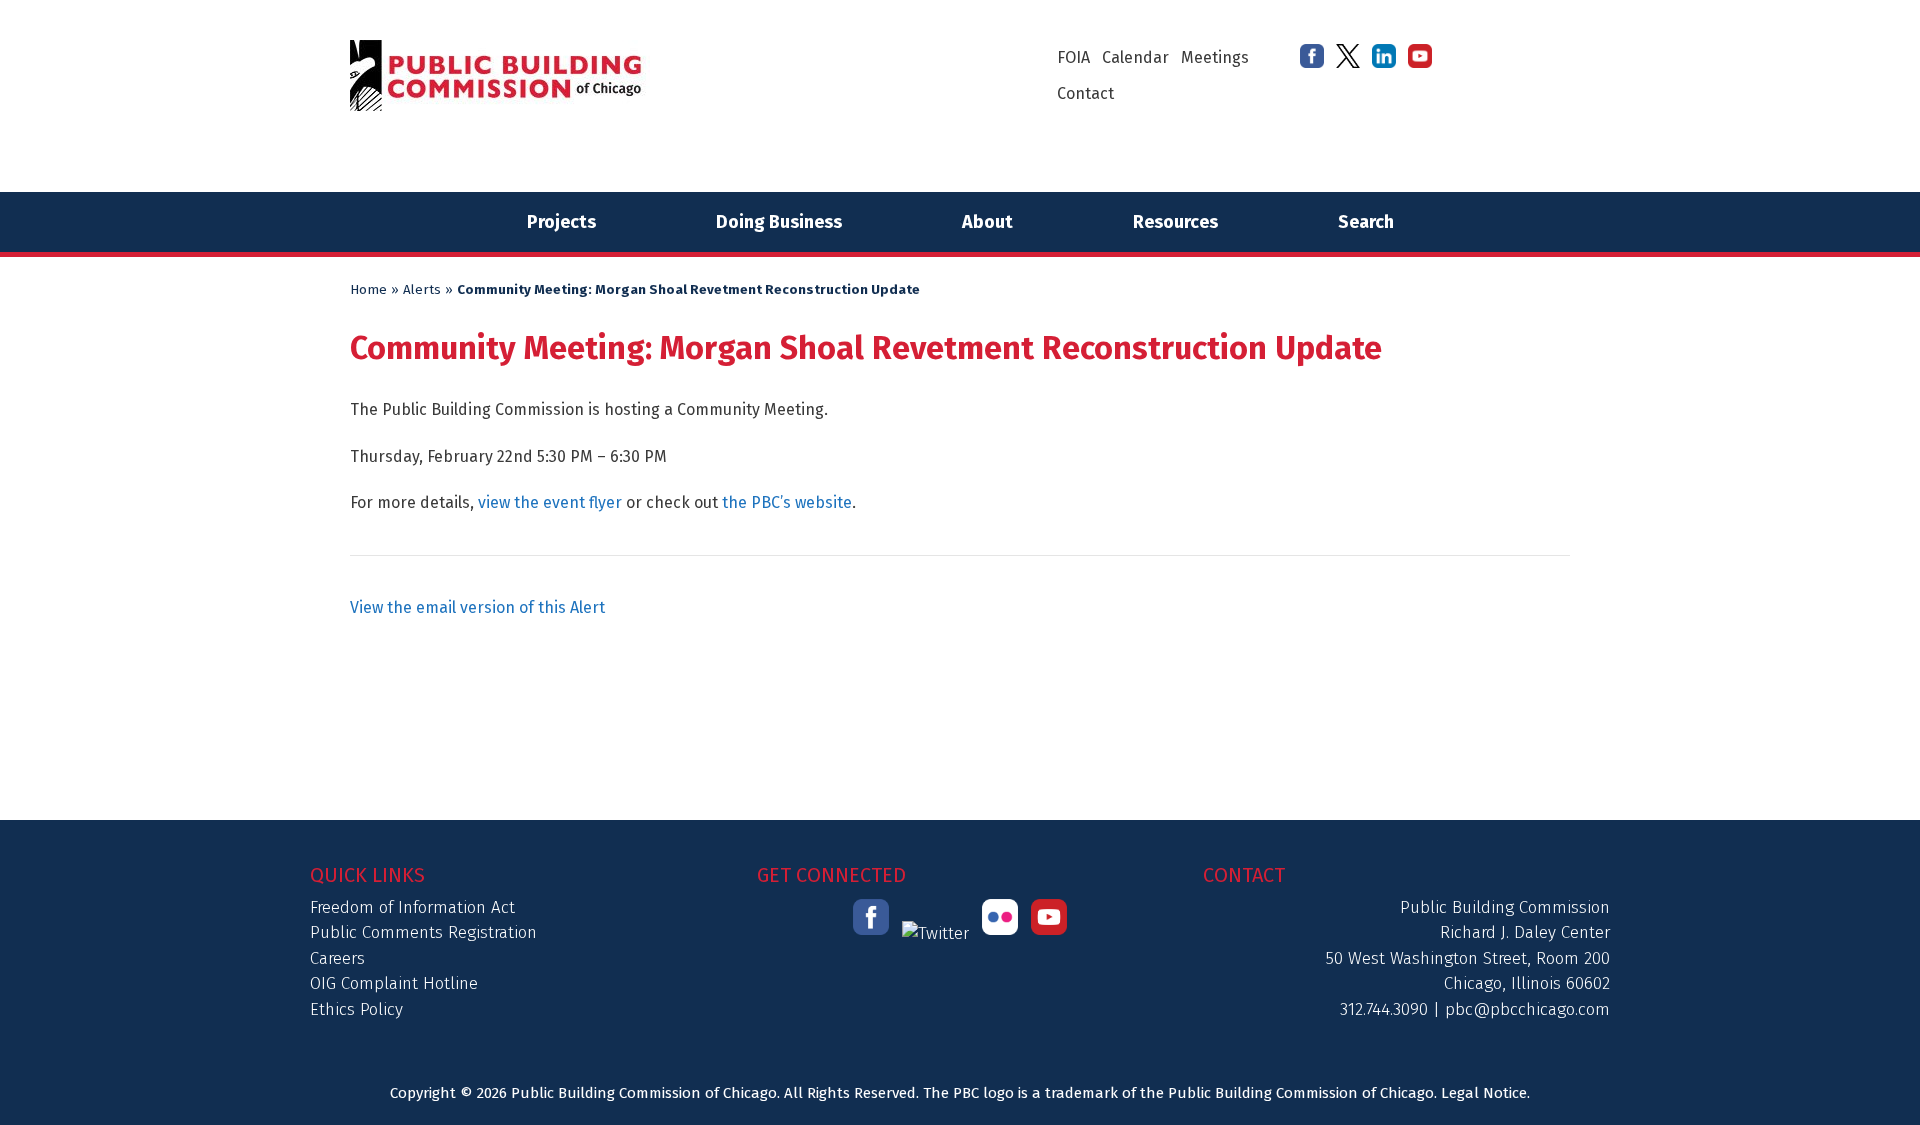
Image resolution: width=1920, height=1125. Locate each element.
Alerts (422, 290)
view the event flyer (552, 502)
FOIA (1073, 57)
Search (1366, 222)
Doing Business (779, 222)
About (987, 222)
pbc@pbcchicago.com (1527, 1009)
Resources (1175, 222)
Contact (1085, 93)
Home (368, 290)
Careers (337, 958)
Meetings (1215, 57)
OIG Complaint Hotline (394, 983)
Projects (561, 222)
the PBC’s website (787, 502)
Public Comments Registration (423, 932)
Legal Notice (1484, 1093)
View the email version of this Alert (477, 607)
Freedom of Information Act (412, 907)
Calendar (1135, 57)
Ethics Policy (356, 1009)
